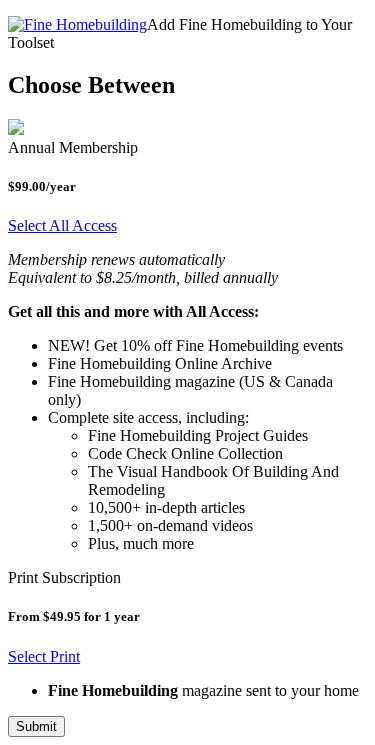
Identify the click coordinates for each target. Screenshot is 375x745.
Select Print (44, 656)
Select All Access (62, 225)
